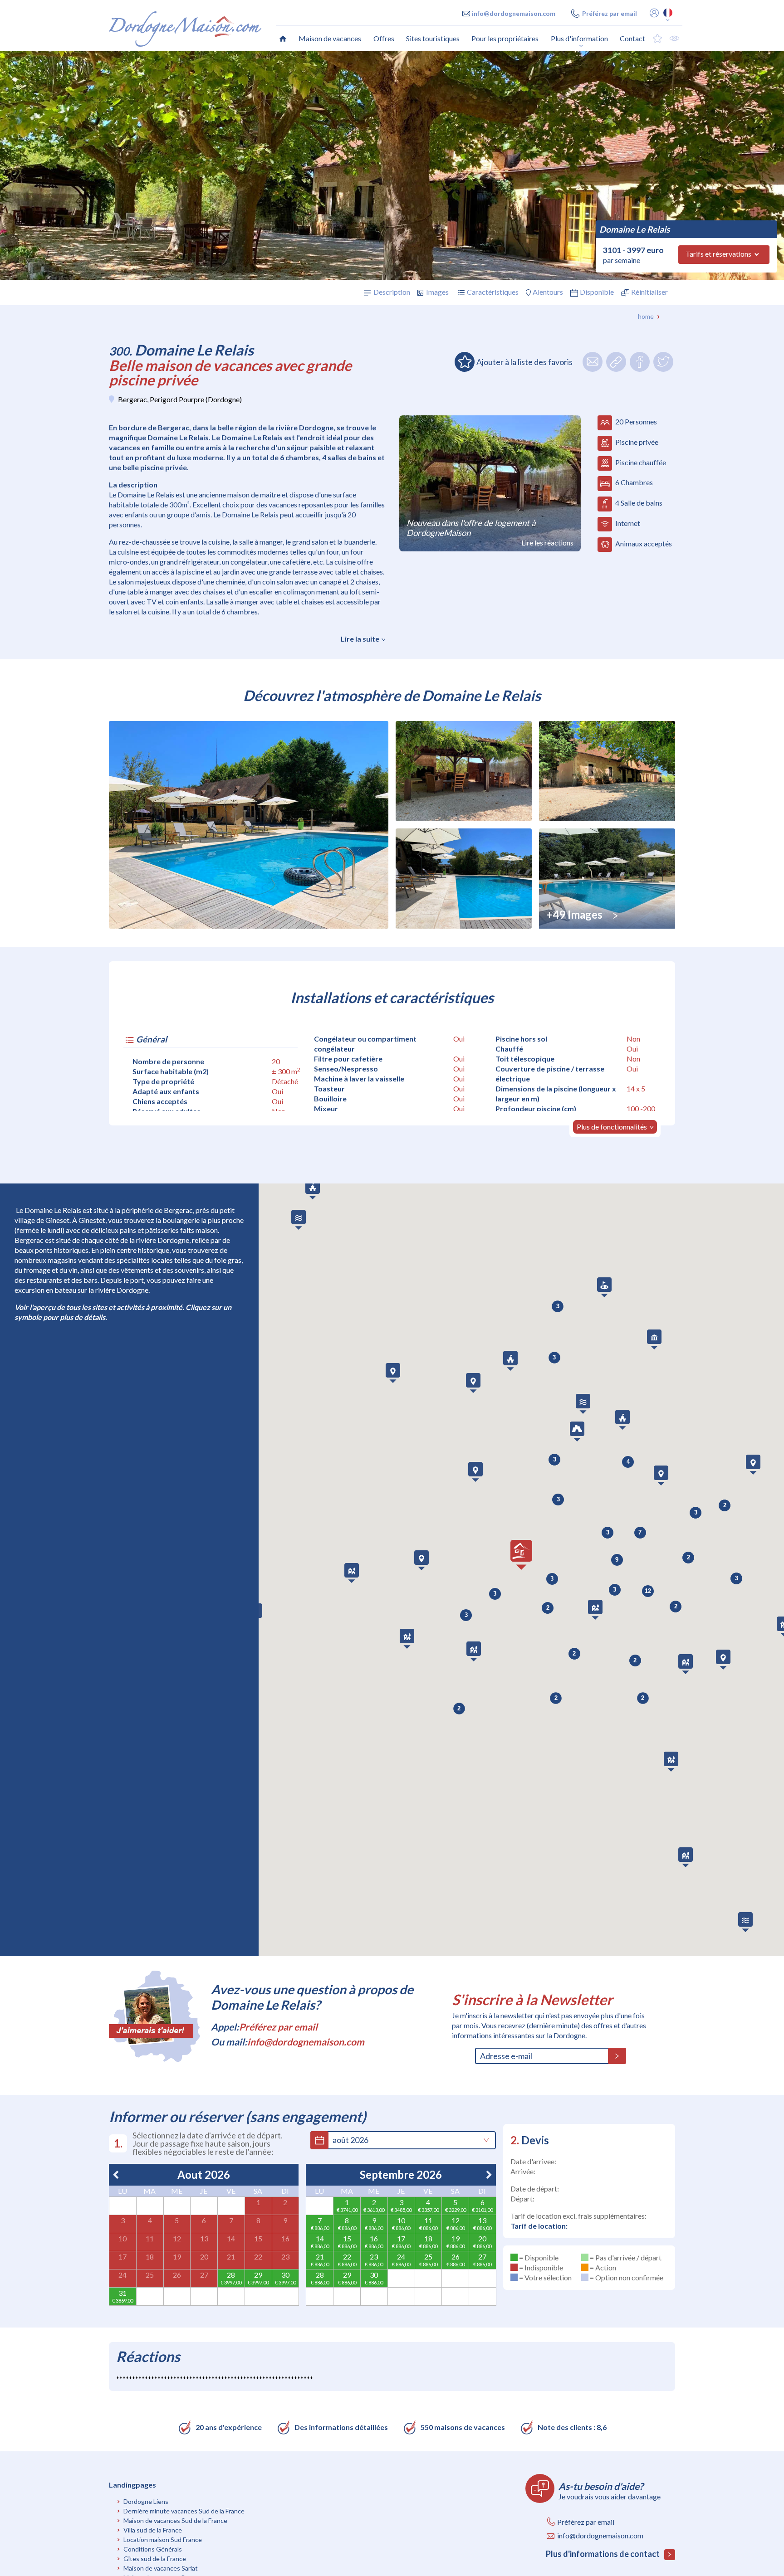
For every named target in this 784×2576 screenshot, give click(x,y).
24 (122, 2275)
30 (285, 2275)
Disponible (597, 292)
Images (437, 292)
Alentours (548, 292)
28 (231, 2275)
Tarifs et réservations (718, 254)
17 (122, 2257)
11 (150, 2238)
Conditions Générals (153, 2549)
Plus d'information (579, 38)
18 (150, 2257)
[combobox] (404, 2140)
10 (122, 2238)
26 (177, 2275)
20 (204, 2257)
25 (150, 2275)
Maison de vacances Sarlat (161, 2568)
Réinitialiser (649, 292)
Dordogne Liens (146, 2501)
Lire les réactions (547, 543)
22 (258, 2257)
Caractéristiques (493, 292)
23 (285, 2257)
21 (231, 2257)
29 (258, 2275)
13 (204, 2238)
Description (392, 292)
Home (646, 316)
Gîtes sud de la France (155, 2559)
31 (122, 2293)
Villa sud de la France (153, 2530)
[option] (392, 166)
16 (285, 2238)
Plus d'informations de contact (603, 2554)
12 (177, 2238)
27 (204, 2275)
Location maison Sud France (163, 2539)
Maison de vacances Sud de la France (175, 2520)
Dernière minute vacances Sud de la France (184, 2511)
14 (231, 2238)
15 (258, 2238)
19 (177, 2257)
